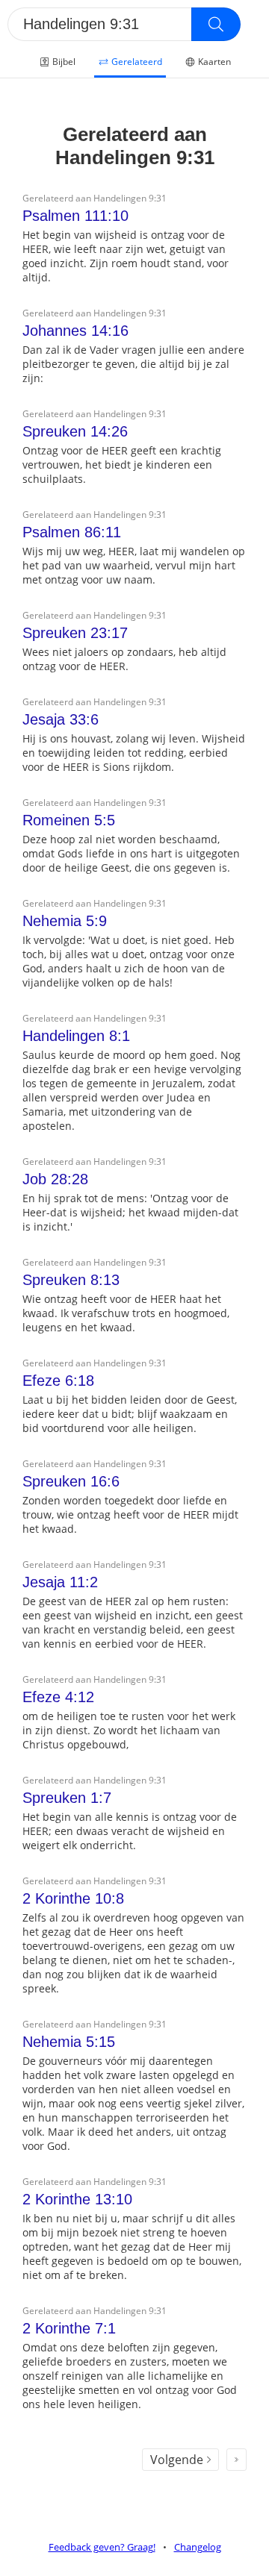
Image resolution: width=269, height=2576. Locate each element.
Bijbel (64, 62)
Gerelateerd (137, 62)
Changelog (198, 2547)
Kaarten (214, 62)
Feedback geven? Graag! (102, 2547)
